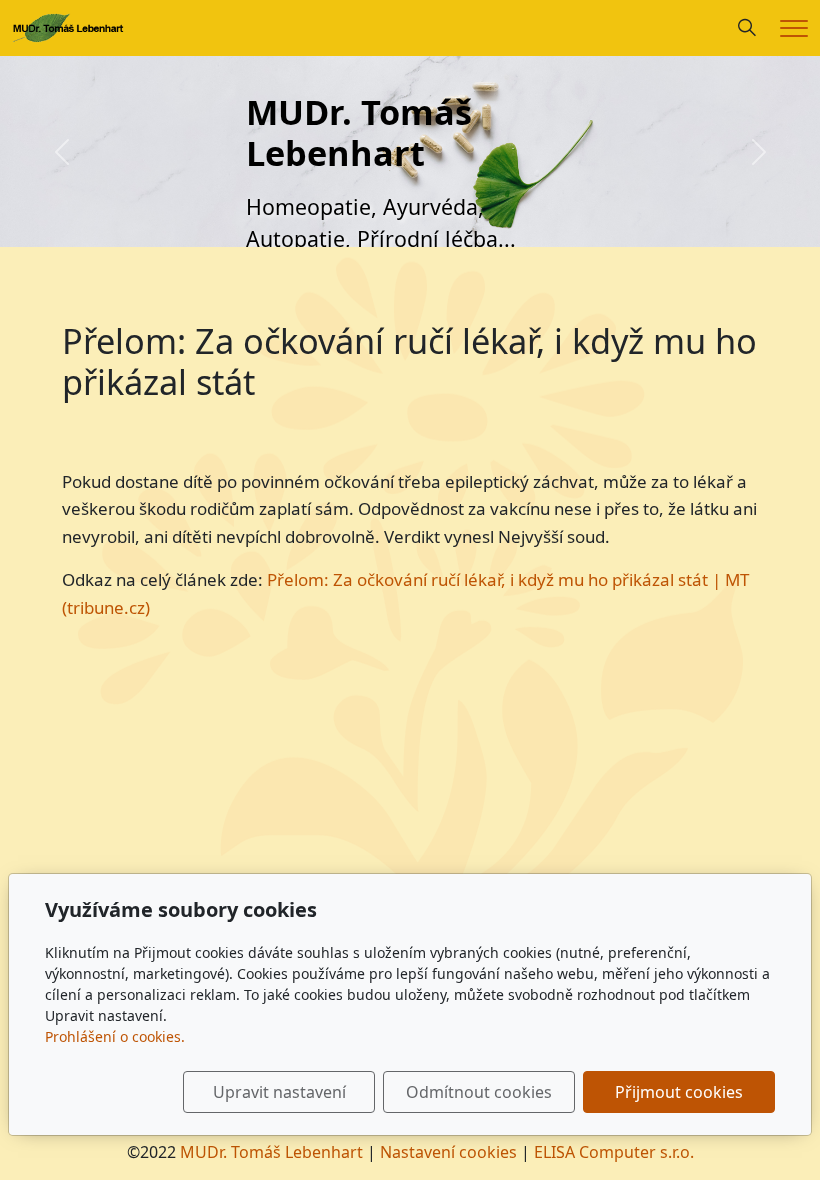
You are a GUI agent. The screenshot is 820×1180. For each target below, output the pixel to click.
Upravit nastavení (279, 1092)
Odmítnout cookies (479, 1092)
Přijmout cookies (679, 1092)
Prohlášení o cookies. (115, 1036)
